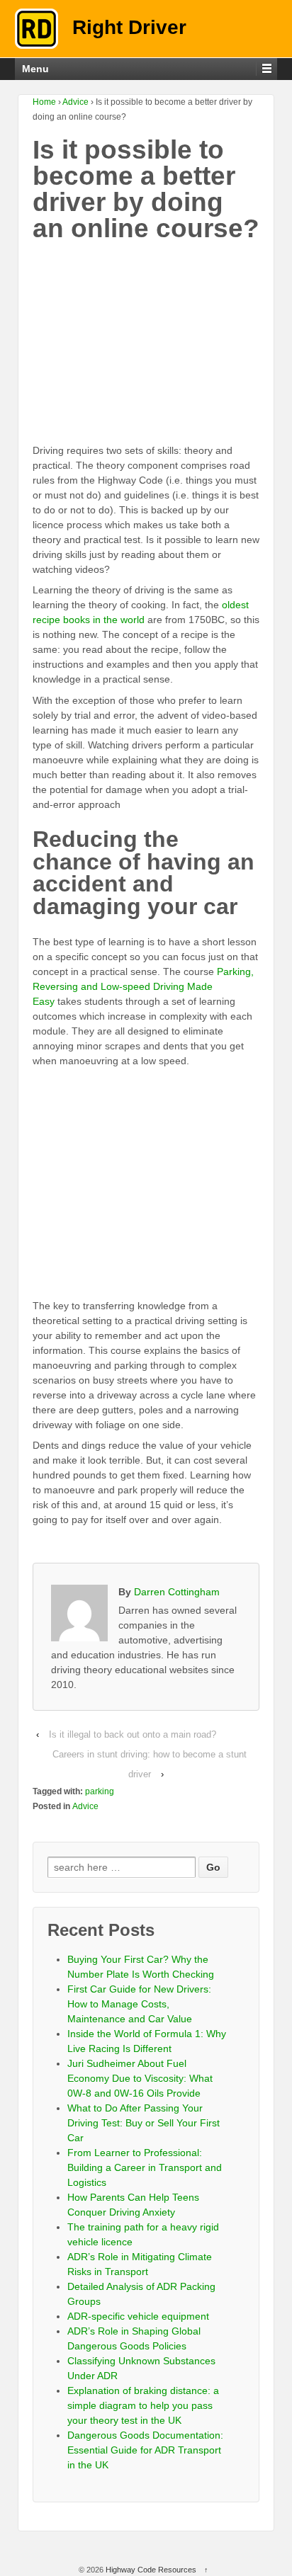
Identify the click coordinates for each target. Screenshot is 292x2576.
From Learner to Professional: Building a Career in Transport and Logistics (145, 2167)
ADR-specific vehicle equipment (138, 2316)
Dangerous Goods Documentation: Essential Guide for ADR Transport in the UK (145, 2450)
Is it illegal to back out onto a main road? (133, 1734)
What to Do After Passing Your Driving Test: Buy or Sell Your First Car (144, 2123)
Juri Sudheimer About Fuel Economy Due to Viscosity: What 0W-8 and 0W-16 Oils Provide (140, 2078)
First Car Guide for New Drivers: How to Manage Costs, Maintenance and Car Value (139, 2004)
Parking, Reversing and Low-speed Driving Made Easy (143, 986)
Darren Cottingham (177, 1592)
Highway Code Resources (151, 2570)
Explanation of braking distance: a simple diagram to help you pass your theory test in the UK (143, 2405)
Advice (75, 102)
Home (44, 102)
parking (100, 1791)
